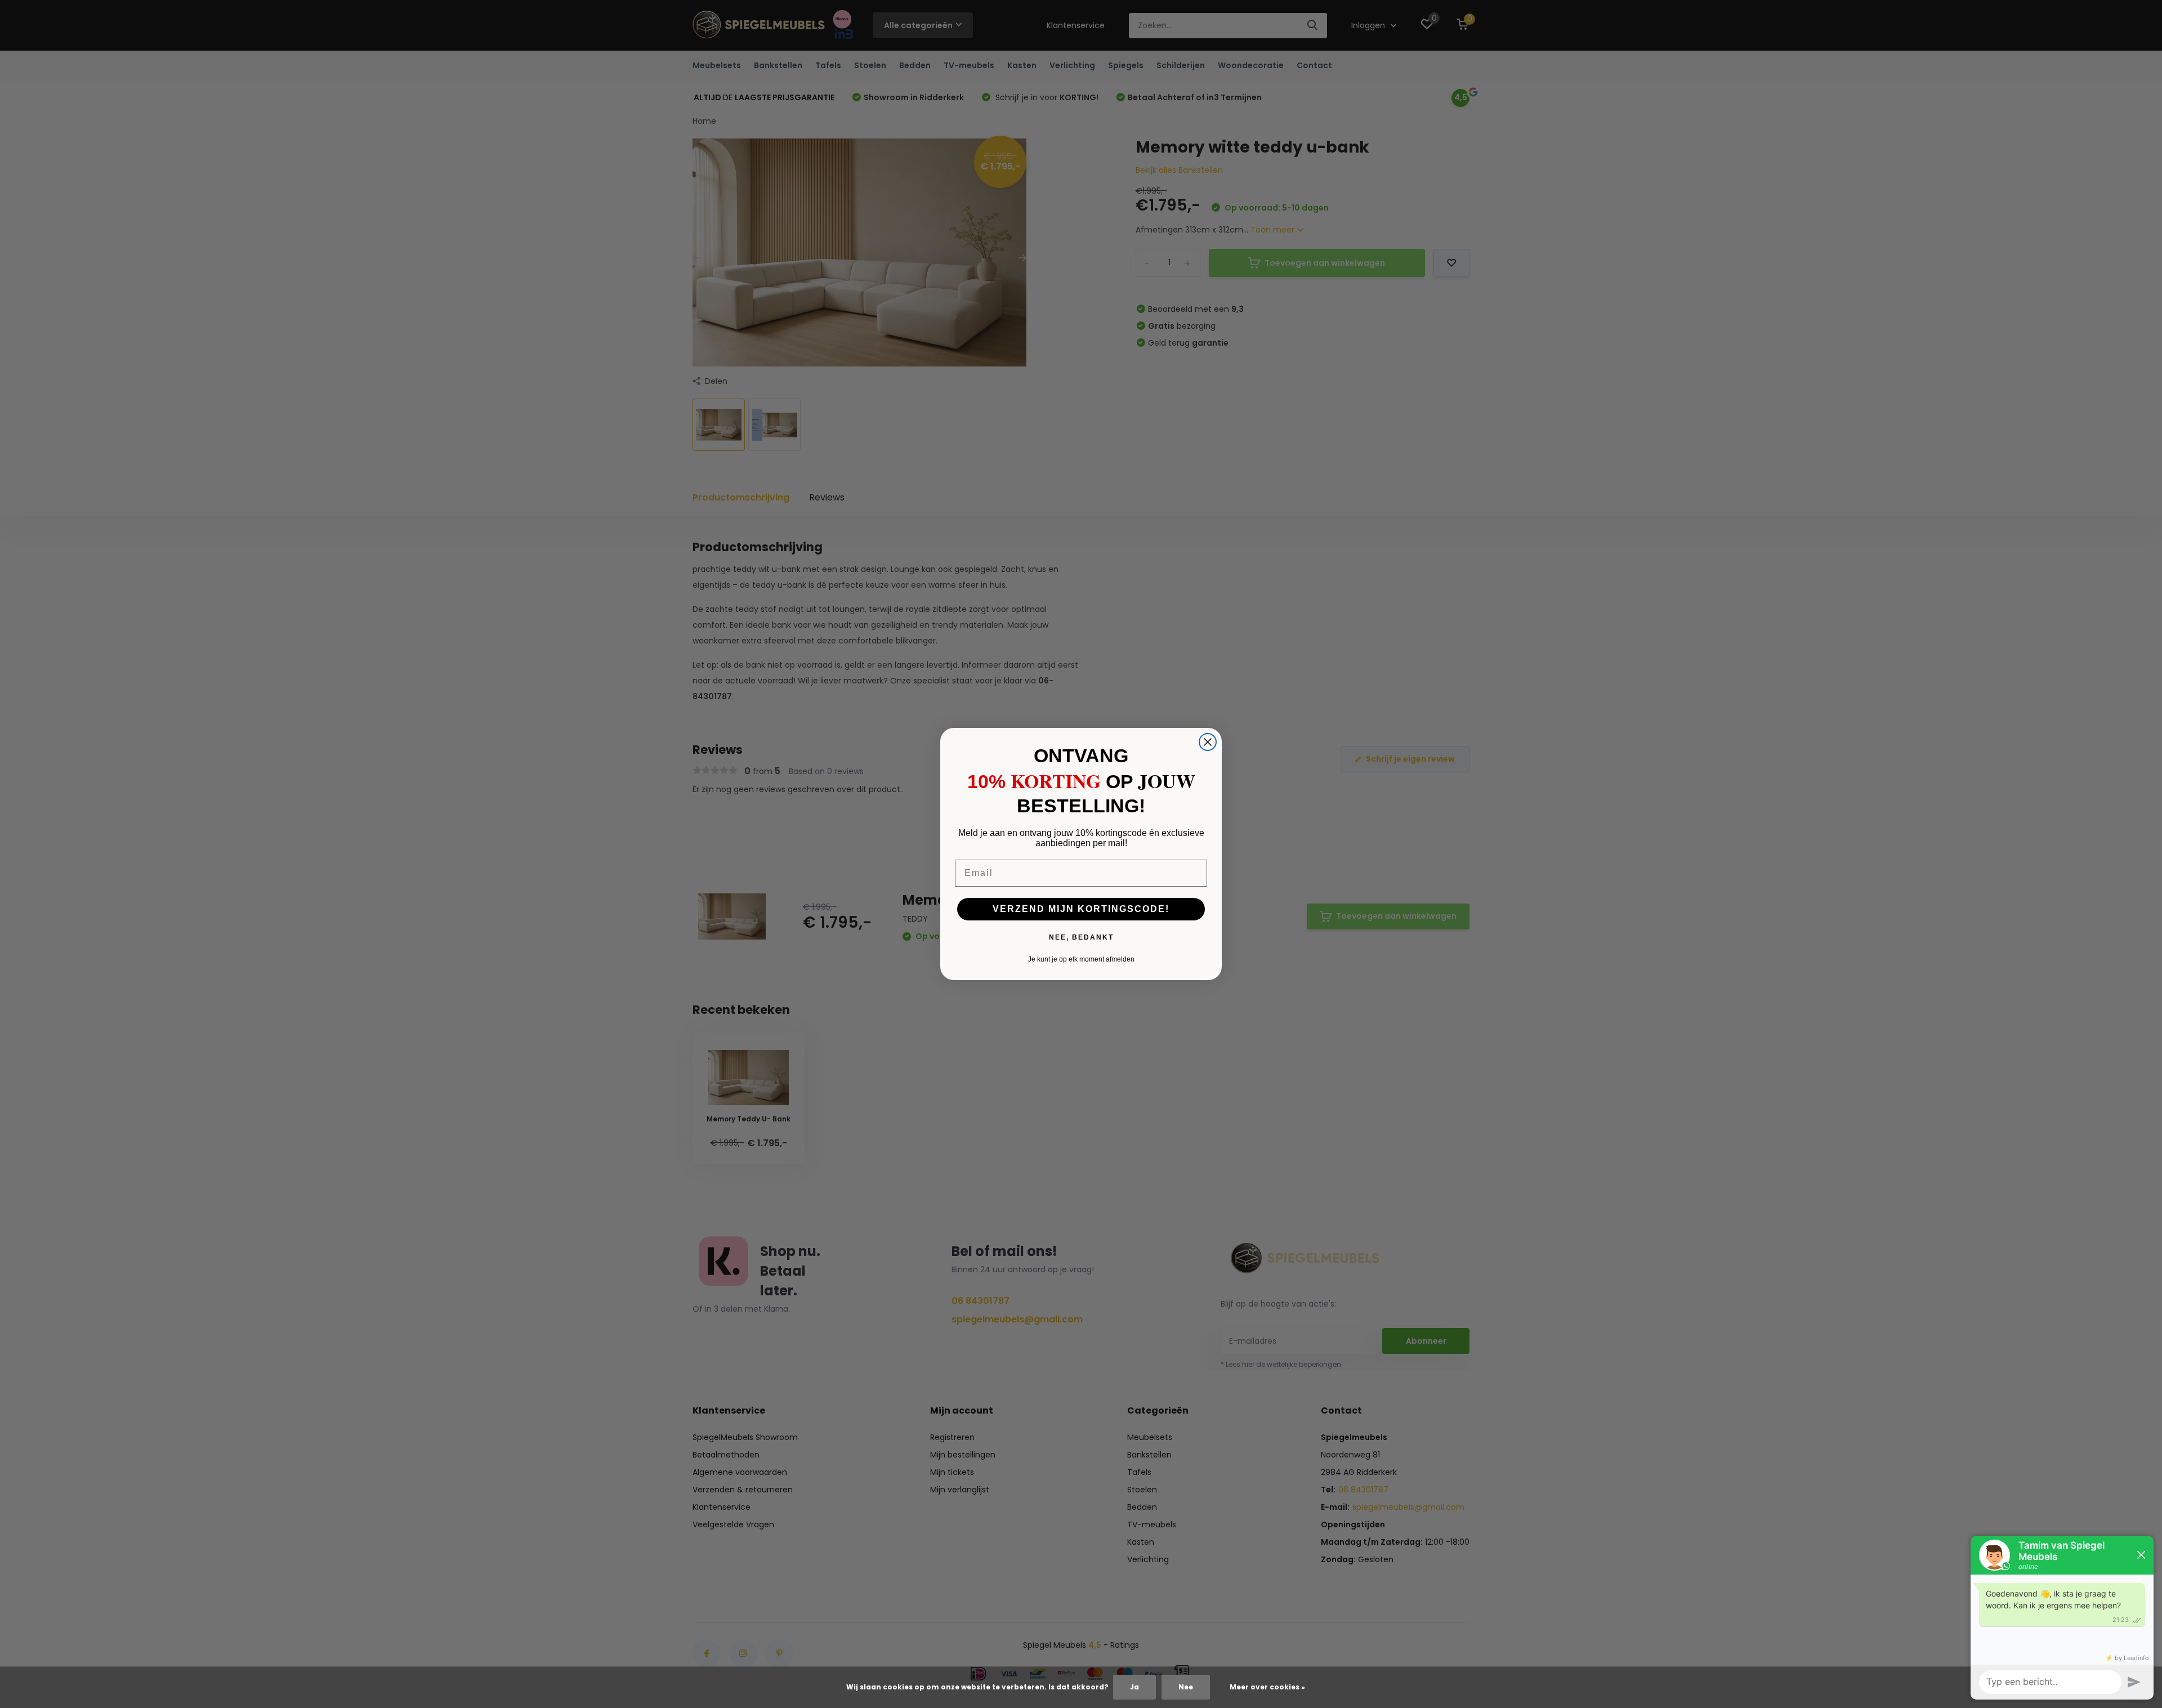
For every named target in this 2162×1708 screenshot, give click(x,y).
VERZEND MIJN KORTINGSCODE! (1081, 909)
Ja (1134, 1687)
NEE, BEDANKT (1081, 937)
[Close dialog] (1208, 742)
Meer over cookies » (1267, 1687)
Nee (1186, 1687)
